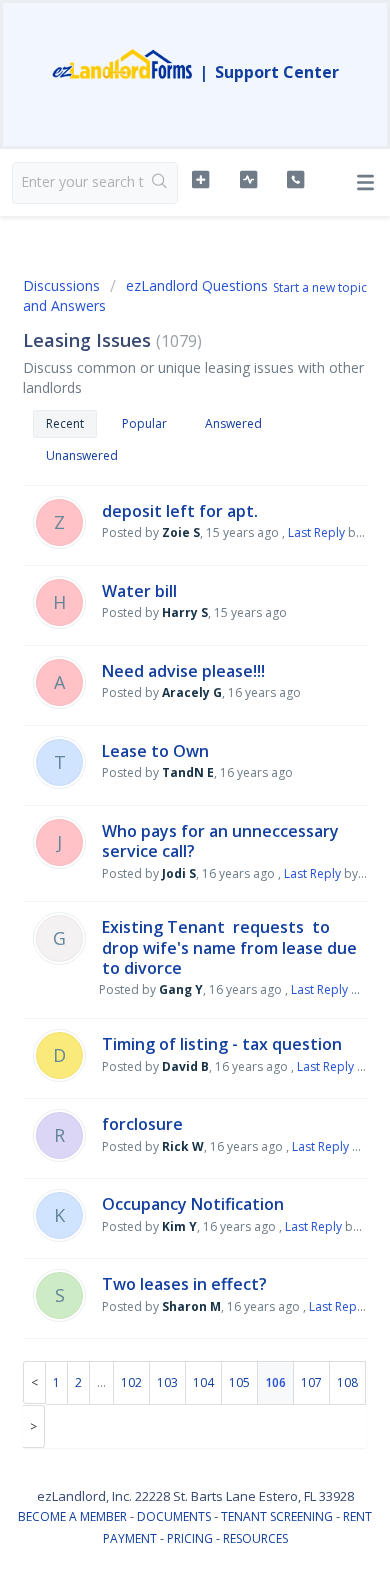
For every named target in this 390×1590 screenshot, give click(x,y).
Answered (233, 423)
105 (239, 1382)
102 (131, 1382)
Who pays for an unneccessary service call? (220, 841)
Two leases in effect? (184, 1284)
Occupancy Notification (193, 1204)
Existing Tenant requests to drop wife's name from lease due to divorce (229, 947)
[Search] (160, 183)
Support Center (277, 72)
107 (311, 1382)
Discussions (61, 285)
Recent (65, 423)
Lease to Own (155, 751)
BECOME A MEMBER (72, 1516)
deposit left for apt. (180, 511)
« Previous (34, 1382)
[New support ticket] (200, 180)
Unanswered (82, 455)
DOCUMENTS (174, 1516)
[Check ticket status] (248, 180)
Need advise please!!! (183, 671)
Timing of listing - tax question (222, 1044)
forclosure (142, 1124)
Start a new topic (320, 287)
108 (347, 1382)
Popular (144, 423)
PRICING (190, 1538)
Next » (34, 1426)
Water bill (139, 591)
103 (167, 1382)
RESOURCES (255, 1538)
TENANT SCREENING (277, 1516)
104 (203, 1382)
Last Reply (316, 532)
